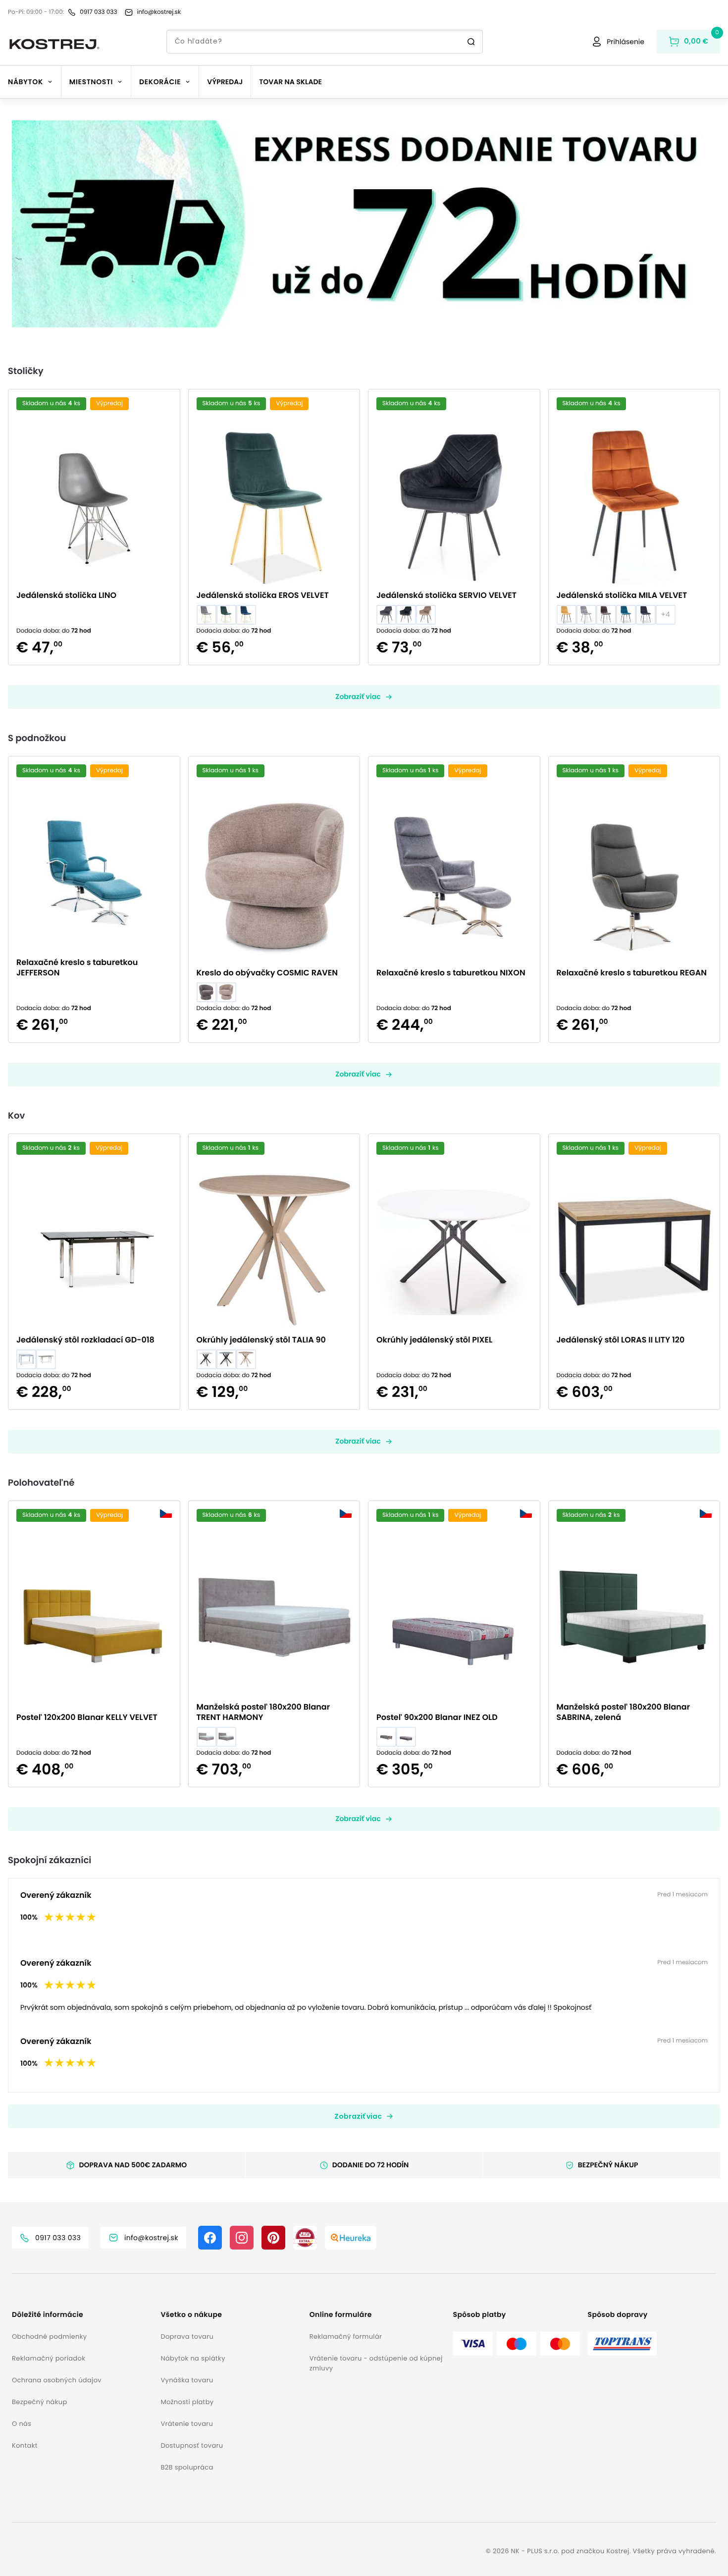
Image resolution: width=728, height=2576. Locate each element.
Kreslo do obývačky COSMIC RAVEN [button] (267, 973)
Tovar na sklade (290, 82)
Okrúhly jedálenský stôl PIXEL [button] (434, 1340)
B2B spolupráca (187, 2467)
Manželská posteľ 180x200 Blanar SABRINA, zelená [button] (624, 1712)
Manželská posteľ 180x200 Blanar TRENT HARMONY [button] (263, 1712)
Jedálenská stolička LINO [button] (66, 595)
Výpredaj (225, 82)
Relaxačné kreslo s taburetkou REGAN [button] (632, 973)
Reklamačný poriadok (49, 2358)
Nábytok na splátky (193, 2358)
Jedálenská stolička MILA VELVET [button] (622, 595)
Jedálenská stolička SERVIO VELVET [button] (446, 595)
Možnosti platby (187, 2402)
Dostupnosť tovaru (192, 2445)
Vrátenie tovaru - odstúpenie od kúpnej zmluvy (376, 2363)
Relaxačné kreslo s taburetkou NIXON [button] (451, 973)
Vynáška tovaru (187, 2380)
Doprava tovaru (187, 2336)
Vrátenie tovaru (187, 2424)
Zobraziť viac (358, 2116)
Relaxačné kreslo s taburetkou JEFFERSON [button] (77, 967)
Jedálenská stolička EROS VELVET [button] (263, 595)
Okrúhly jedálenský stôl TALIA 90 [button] (261, 1340)
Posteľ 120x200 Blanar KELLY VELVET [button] (87, 1717)
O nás (22, 2424)
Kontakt (25, 2445)
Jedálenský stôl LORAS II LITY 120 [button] (621, 1340)
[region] (364, 224)
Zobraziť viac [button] (358, 697)
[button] (364, 224)
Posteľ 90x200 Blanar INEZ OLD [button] (437, 1717)
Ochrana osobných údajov (57, 2380)
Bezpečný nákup (40, 2402)
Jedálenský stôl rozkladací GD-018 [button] (85, 1340)
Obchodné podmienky (49, 2336)
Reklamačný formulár (346, 2336)
